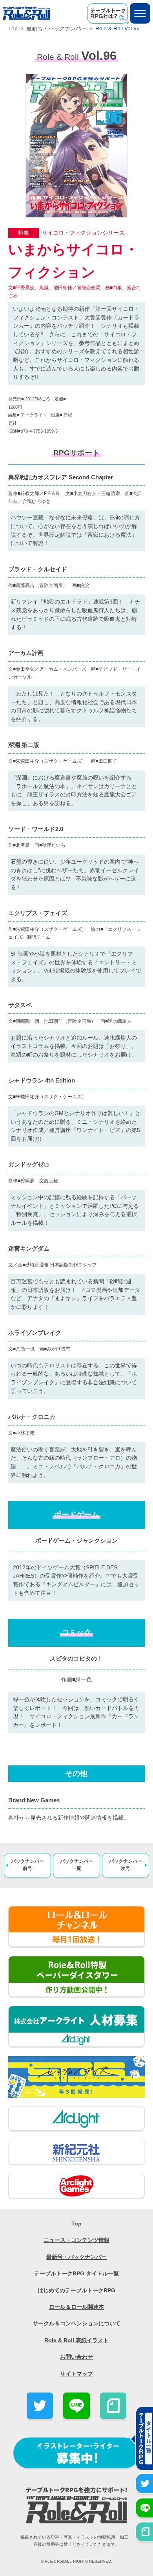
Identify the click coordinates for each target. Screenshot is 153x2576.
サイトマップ (76, 2374)
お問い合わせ (76, 2357)
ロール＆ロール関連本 (76, 2307)
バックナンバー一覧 (76, 1865)
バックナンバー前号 (27, 1865)
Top (13, 28)
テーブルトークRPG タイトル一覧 (76, 2274)
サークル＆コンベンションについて (76, 2324)
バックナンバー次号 (126, 1865)
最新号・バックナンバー (57, 28)
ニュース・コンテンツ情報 (76, 2240)
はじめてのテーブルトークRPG (76, 2291)
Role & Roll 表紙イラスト (76, 2340)
